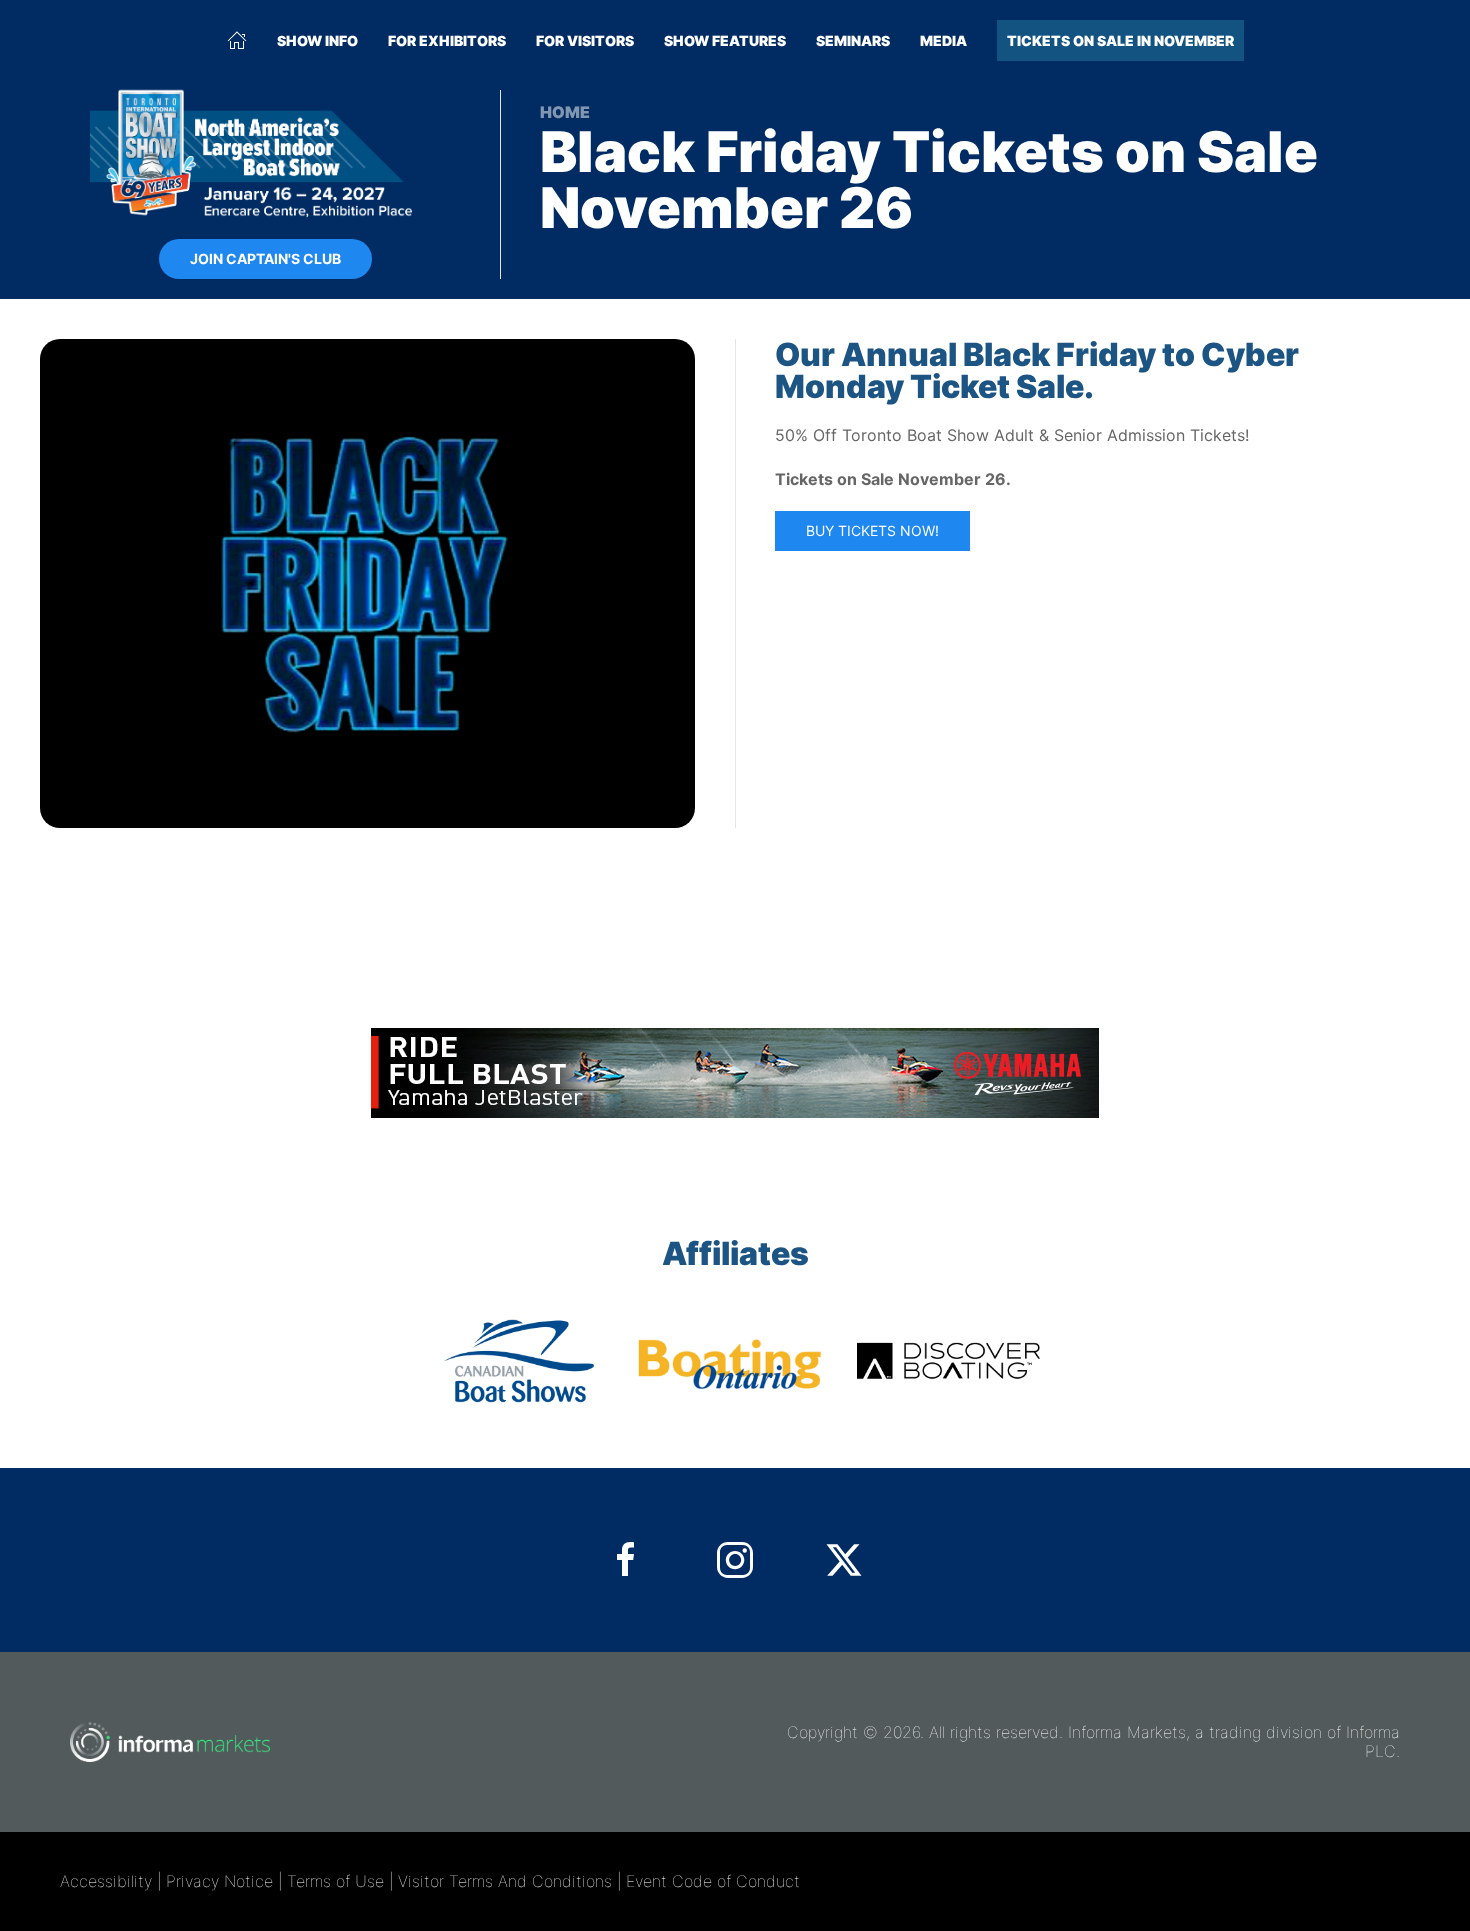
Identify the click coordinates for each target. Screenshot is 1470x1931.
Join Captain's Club (265, 258)
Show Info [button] (317, 40)
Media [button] (943, 40)
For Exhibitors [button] (447, 40)
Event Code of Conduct (713, 1881)
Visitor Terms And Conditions (505, 1881)
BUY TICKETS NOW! (872, 530)
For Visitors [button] (585, 40)
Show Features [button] (725, 40)
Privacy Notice (219, 1881)
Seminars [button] (853, 40)
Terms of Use (335, 1881)
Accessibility (106, 1881)
